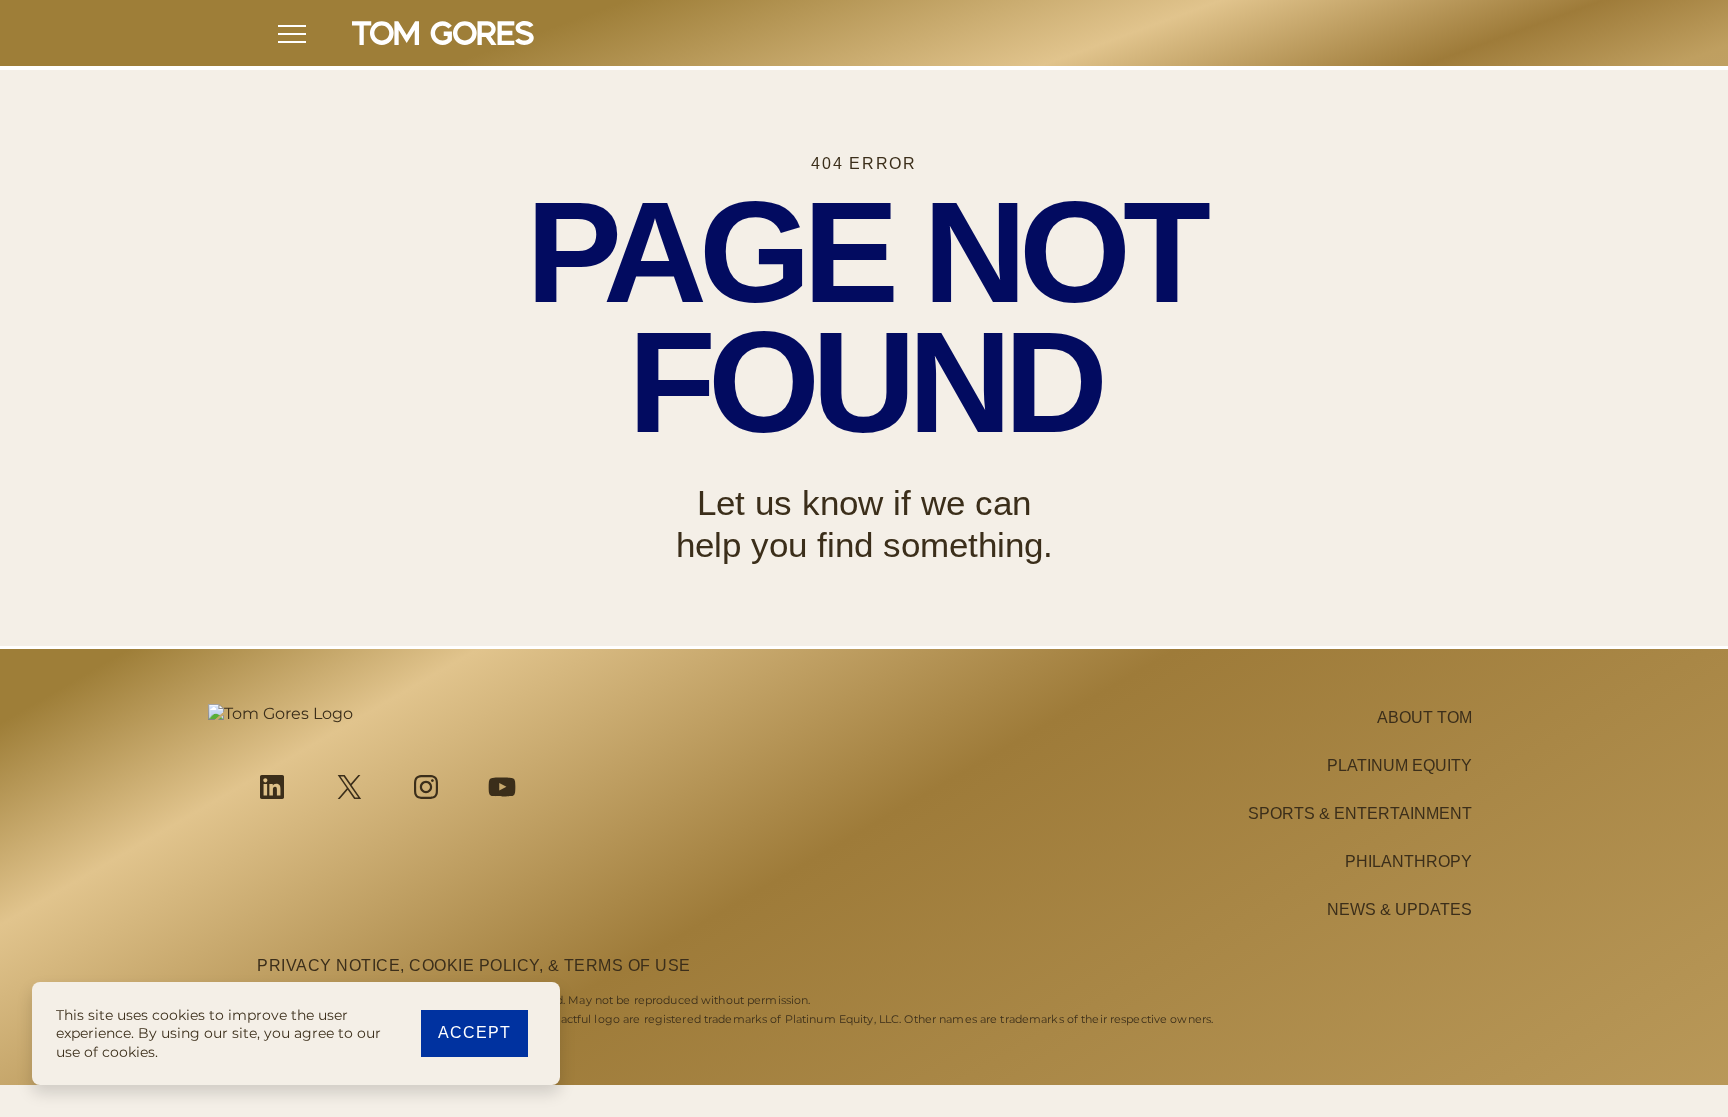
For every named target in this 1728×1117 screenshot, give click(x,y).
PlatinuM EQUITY (1399, 765)
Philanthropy (1408, 861)
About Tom (1424, 717)
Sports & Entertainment (1360, 813)
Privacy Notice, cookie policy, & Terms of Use (474, 965)
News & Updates (1399, 909)
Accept (474, 1032)
